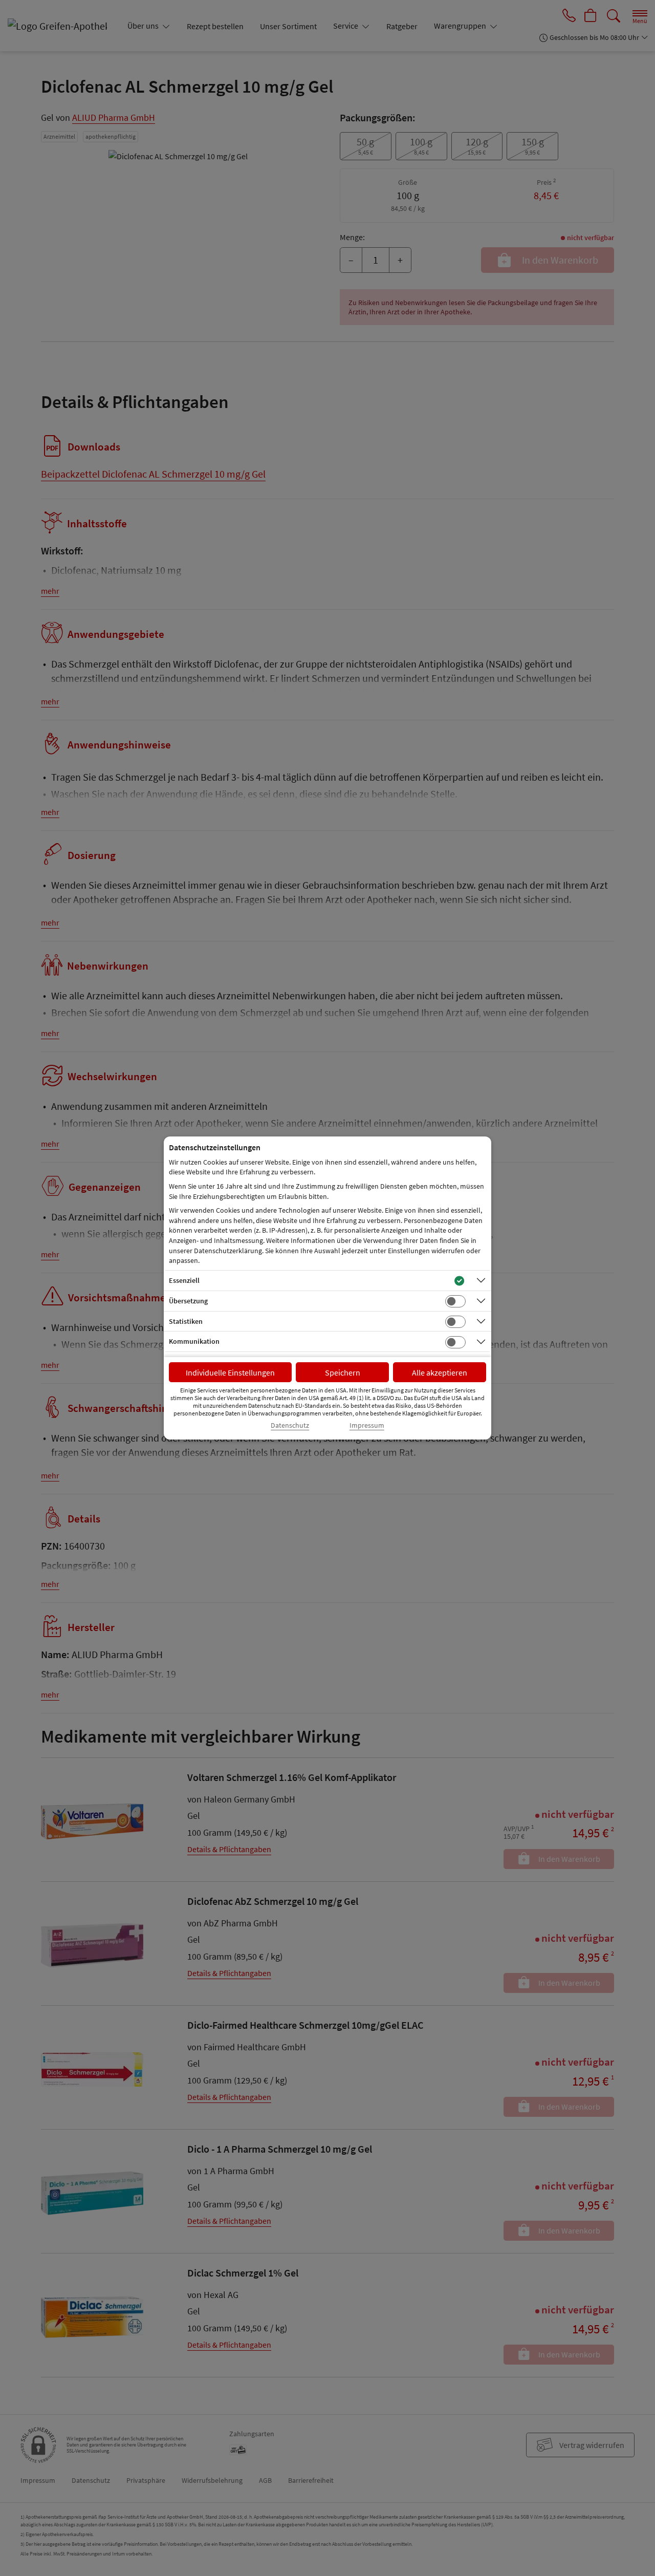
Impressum (367, 1425)
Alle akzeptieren (440, 1372)
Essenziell (184, 1280)
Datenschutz (290, 1425)
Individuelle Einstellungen (230, 1372)
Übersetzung (188, 1301)
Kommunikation (194, 1341)
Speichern (343, 1372)
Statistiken (186, 1321)
